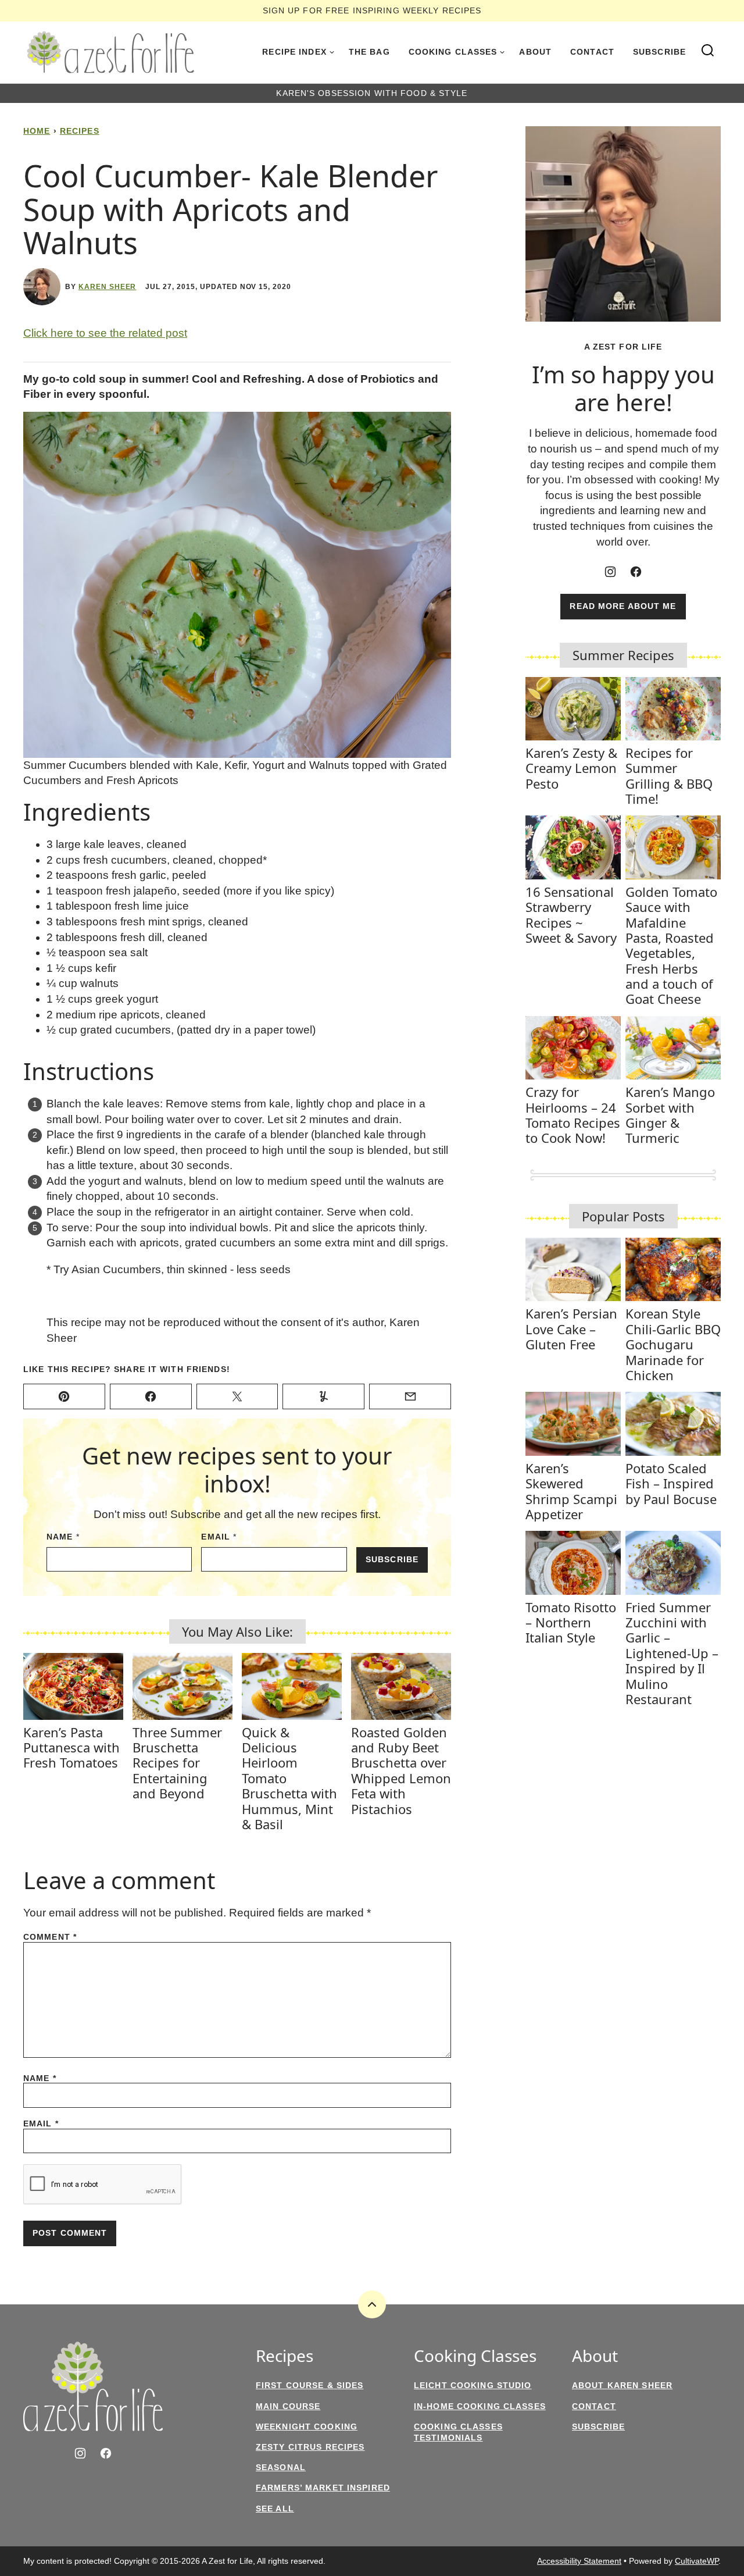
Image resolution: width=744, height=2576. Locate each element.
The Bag (369, 52)
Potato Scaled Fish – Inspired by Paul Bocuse (671, 1483)
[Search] (708, 51)
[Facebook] (636, 572)
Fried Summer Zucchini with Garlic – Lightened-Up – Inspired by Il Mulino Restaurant (672, 1653)
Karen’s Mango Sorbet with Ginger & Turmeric (670, 1115)
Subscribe (659, 52)
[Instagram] (610, 572)
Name (63, 1537)
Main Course (288, 2406)
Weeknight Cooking (307, 2427)
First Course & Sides (310, 2385)
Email (219, 1537)
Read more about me (623, 606)
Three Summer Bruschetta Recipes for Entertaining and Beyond (177, 1763)
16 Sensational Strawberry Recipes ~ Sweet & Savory (571, 915)
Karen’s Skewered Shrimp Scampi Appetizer (571, 1491)
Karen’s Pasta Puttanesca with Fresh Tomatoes (71, 1747)
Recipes (80, 131)
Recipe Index (294, 52)
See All (275, 2509)
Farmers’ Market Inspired (323, 2488)
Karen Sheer (108, 287)
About (535, 52)
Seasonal (281, 2467)
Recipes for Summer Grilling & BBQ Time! (669, 776)
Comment (50, 1937)
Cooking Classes (453, 52)
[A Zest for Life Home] (110, 52)
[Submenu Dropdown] (332, 52)
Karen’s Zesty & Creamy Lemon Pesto (571, 768)
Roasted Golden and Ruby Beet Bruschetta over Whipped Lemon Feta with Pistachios (401, 1770)
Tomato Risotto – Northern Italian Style (571, 1622)
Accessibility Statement (579, 2561)
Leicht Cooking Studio (473, 2385)
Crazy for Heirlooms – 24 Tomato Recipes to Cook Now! (573, 1115)
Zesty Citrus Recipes (310, 2447)
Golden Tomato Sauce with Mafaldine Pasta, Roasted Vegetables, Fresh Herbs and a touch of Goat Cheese (671, 945)
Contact (592, 52)
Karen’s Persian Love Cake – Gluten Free (571, 1329)
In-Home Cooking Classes (480, 2406)
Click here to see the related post (105, 333)
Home (37, 131)
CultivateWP (697, 2561)
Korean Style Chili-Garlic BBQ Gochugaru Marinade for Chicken (673, 1344)
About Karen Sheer (622, 2385)
